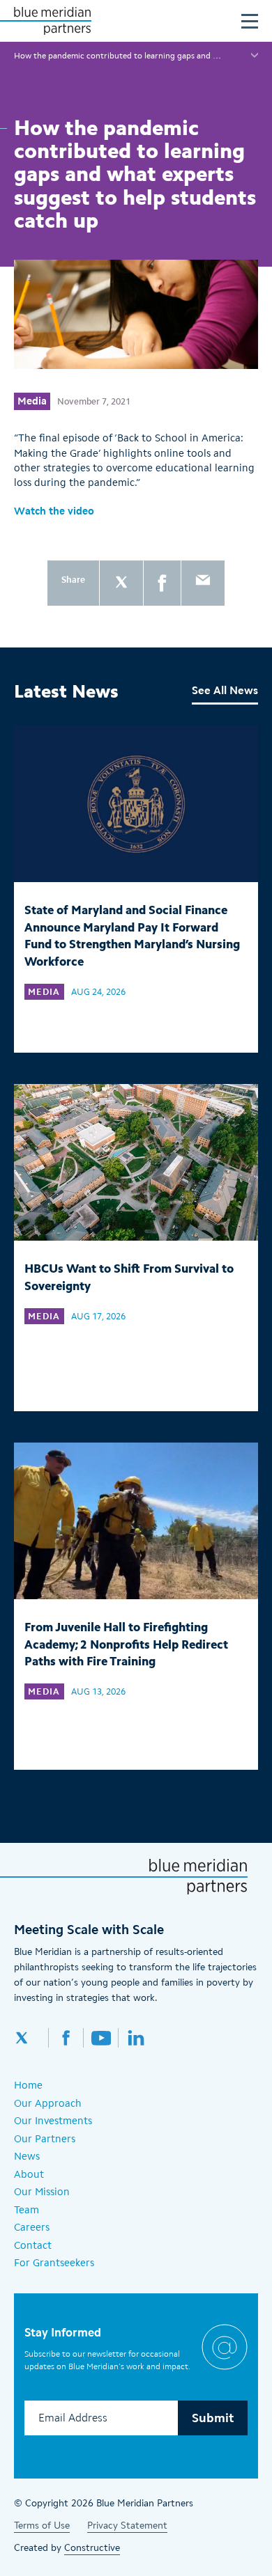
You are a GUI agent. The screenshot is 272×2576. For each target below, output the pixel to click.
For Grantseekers (54, 2263)
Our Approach (48, 2103)
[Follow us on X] (31, 2038)
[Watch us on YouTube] (101, 2038)
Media (32, 401)
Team (27, 2210)
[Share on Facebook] (162, 583)
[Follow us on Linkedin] (136, 2038)
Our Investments (53, 2121)
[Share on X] (121, 583)
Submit (213, 2418)
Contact (33, 2245)
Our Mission (42, 2192)
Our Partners (45, 2139)
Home (28, 2085)
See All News (225, 690)
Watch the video (54, 511)
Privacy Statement (127, 2526)
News (27, 2156)
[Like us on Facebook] (66, 2038)
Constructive (92, 2548)
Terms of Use (42, 2526)
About (29, 2174)
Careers (32, 2227)
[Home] (52, 21)
